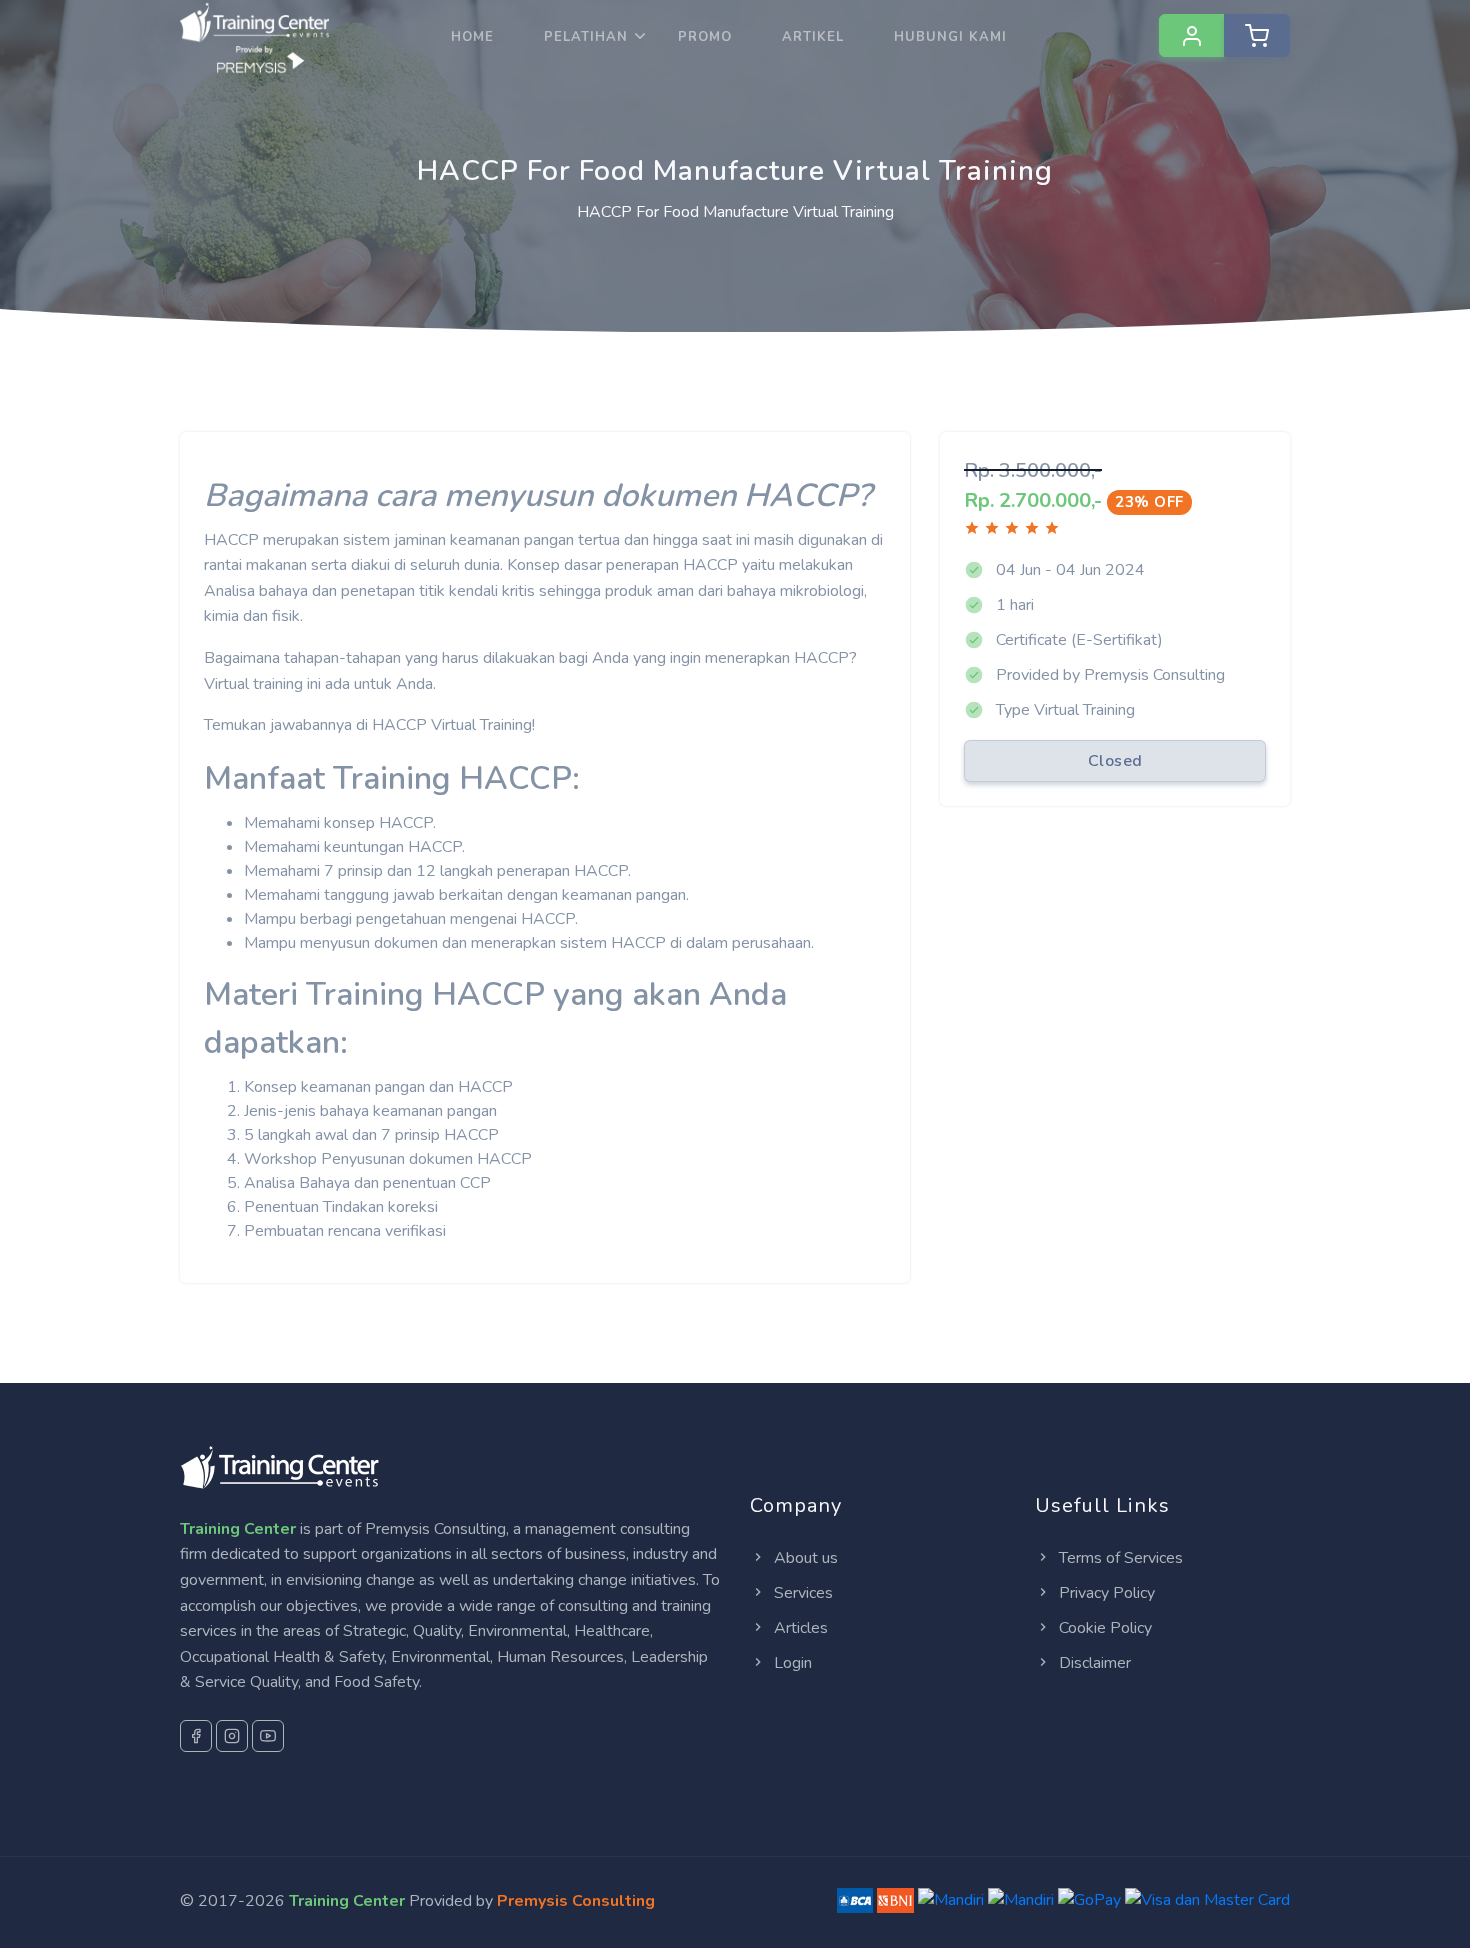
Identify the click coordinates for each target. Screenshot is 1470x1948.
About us (804, 1558)
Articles (799, 1628)
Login (791, 1663)
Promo (705, 37)
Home (472, 37)
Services (801, 1593)
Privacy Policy (1105, 1593)
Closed (1115, 761)
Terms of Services (1119, 1558)
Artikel (813, 37)
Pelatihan (586, 37)
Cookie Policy (1103, 1628)
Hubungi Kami (950, 37)
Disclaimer (1093, 1663)
